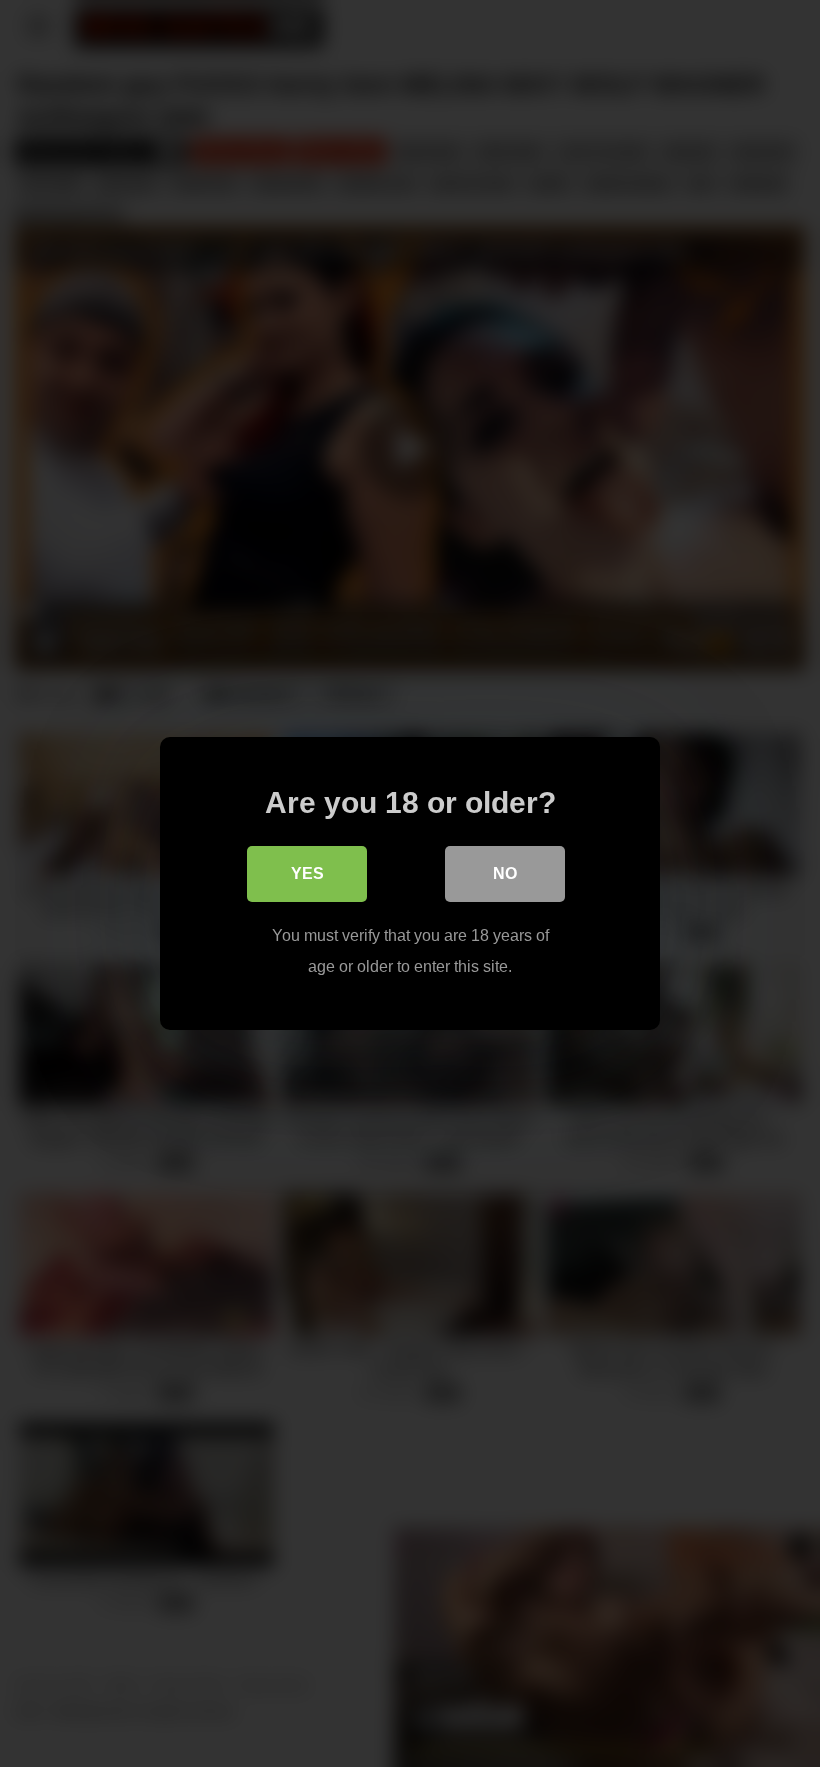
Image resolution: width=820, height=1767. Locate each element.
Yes (307, 873)
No (505, 873)
